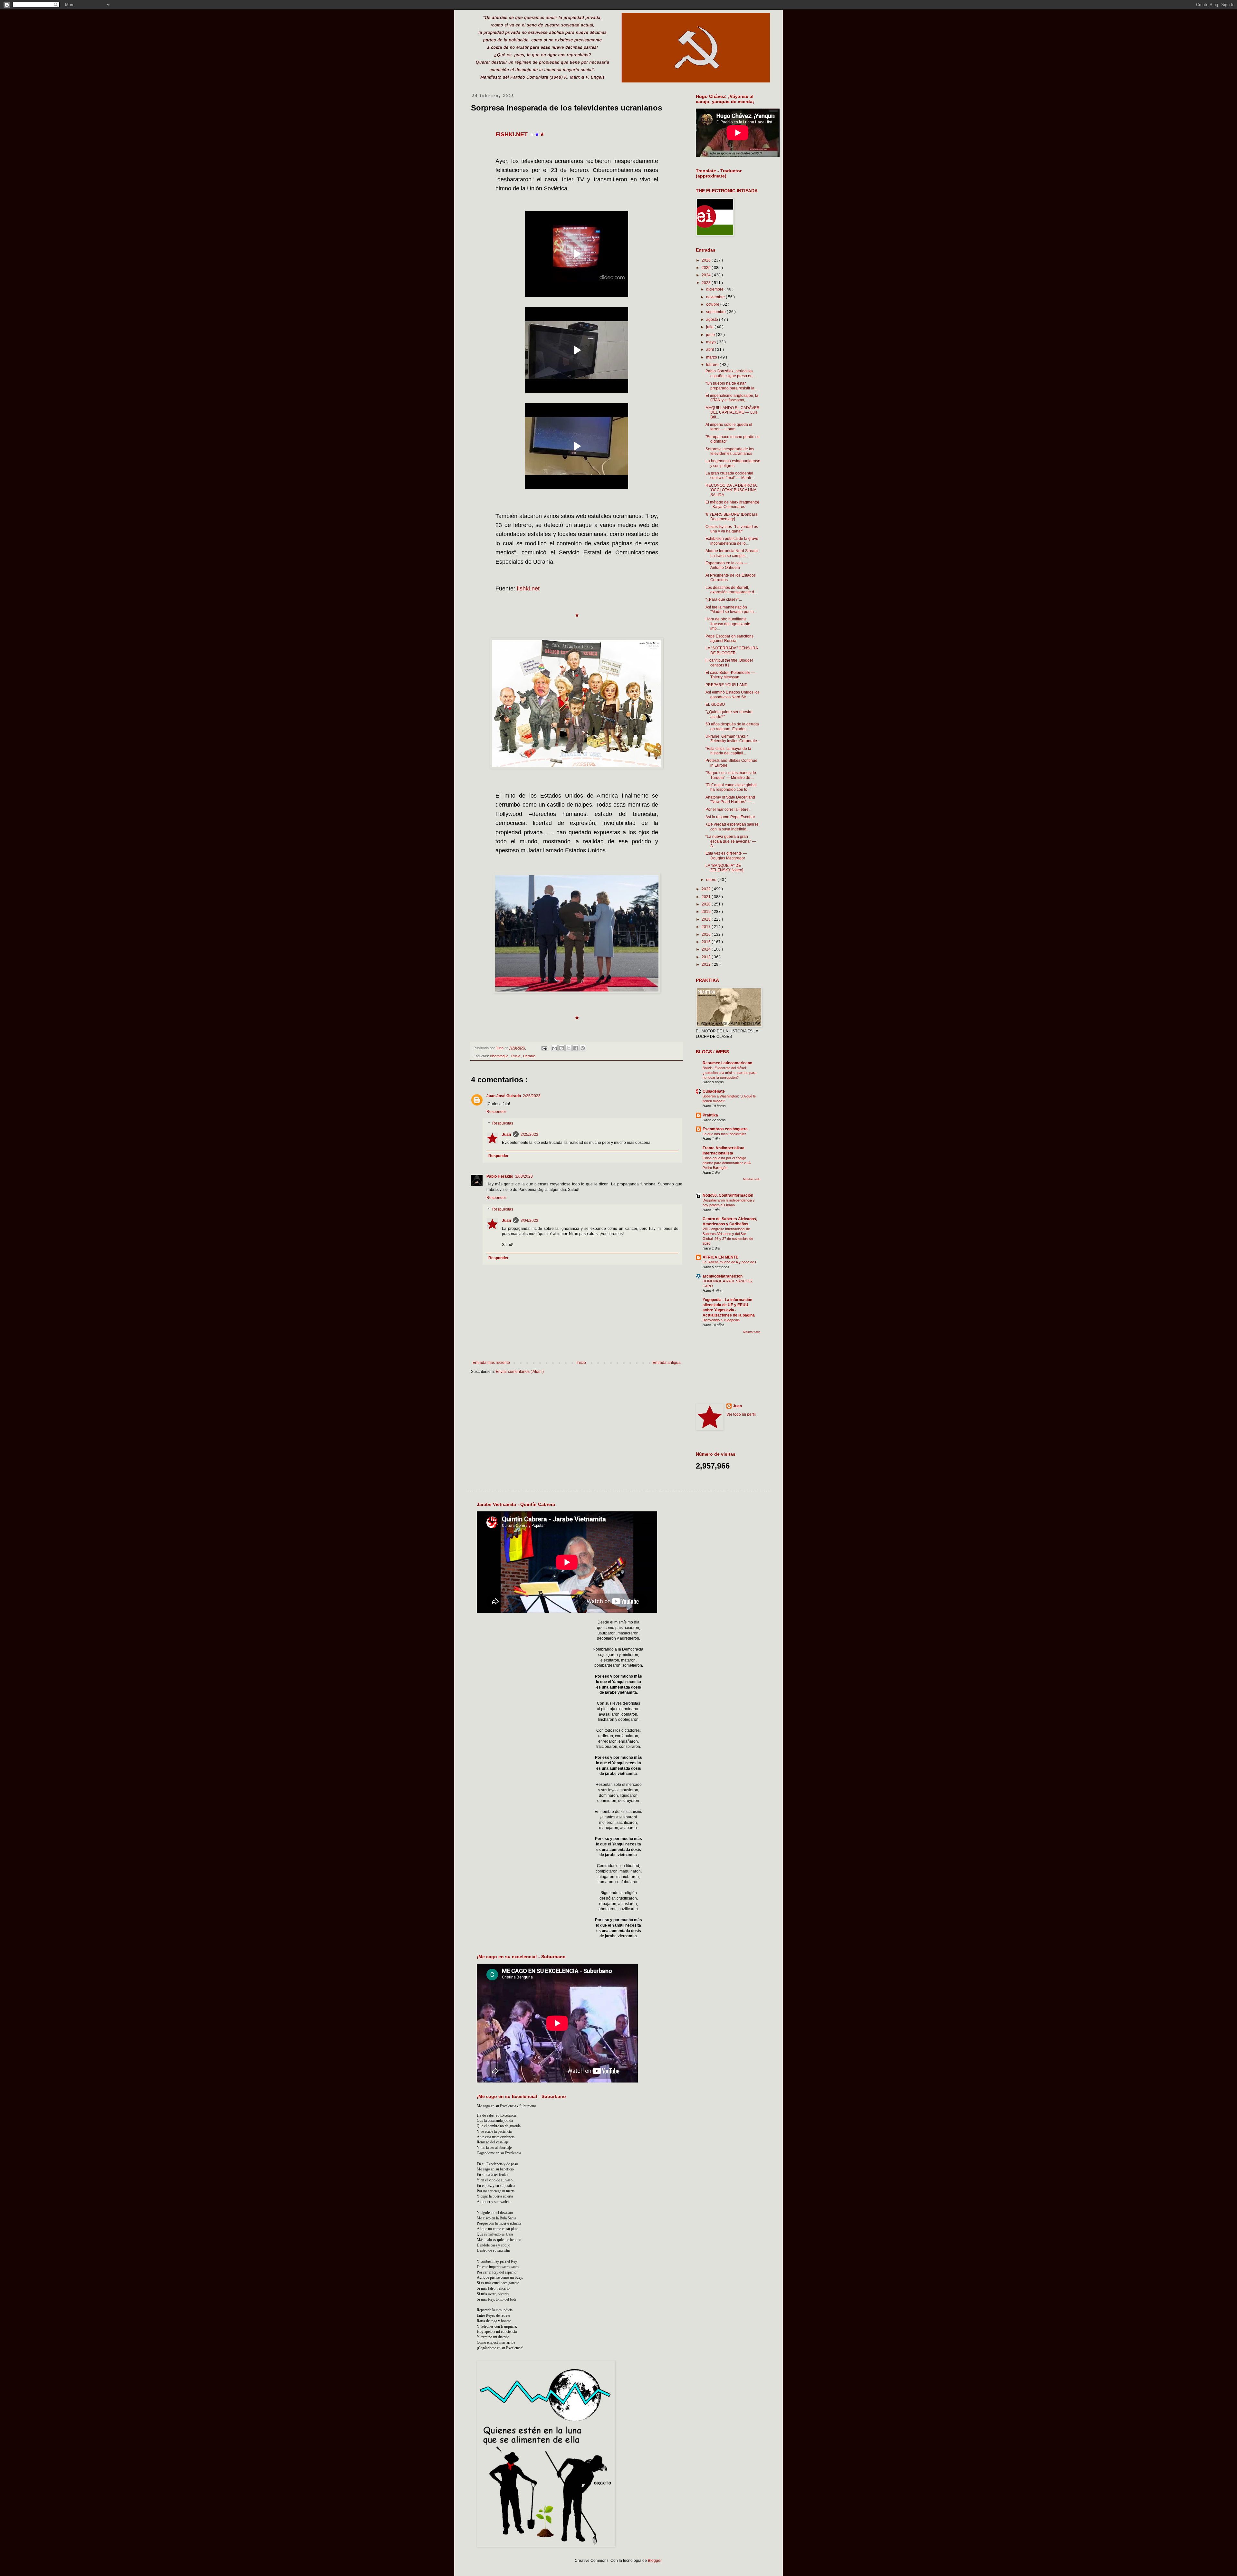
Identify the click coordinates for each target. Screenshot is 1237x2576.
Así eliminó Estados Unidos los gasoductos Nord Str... (733, 694)
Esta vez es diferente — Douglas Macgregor (726, 856)
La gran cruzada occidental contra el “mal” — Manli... (730, 475)
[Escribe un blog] (561, 1048)
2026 (707, 260)
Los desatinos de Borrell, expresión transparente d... (731, 590)
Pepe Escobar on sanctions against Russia (729, 638)
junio (711, 335)
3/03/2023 (524, 1176)
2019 (707, 912)
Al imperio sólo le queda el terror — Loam (729, 427)
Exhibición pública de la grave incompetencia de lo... (732, 541)
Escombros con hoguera (725, 1129)
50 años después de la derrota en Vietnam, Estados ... (732, 726)
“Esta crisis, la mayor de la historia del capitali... (728, 751)
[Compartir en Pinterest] (583, 1048)
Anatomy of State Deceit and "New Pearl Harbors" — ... (730, 800)
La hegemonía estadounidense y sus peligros (733, 463)
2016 (707, 934)
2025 (707, 268)
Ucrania (529, 1056)
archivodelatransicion (723, 1276)
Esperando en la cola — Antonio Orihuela (727, 565)
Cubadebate (714, 1091)
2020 (707, 904)
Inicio (581, 1363)
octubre (713, 304)
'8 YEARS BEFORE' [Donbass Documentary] (732, 517)
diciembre (715, 289)
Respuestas (503, 1123)
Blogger (655, 2561)
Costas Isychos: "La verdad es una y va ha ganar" (732, 529)
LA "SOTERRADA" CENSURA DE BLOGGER (732, 650)
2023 (707, 283)
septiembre (716, 312)
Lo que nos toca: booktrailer (724, 1134)
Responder (496, 1112)
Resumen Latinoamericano (727, 1063)
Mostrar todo (752, 1179)
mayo (711, 342)
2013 (707, 957)
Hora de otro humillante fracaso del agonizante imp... (728, 624)
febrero (713, 365)
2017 (707, 927)
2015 (707, 942)
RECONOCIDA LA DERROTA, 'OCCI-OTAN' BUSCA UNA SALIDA (732, 490)
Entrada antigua (667, 1363)
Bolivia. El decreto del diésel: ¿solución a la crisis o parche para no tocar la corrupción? (729, 1073)
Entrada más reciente (491, 1363)
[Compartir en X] (569, 1048)
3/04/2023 (529, 1221)
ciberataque (500, 1056)
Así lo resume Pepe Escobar (730, 817)
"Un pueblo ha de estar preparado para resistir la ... (732, 386)
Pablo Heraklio (500, 1176)
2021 (707, 897)
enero (712, 880)
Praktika (710, 1115)
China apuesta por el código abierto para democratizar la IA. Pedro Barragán (727, 1163)
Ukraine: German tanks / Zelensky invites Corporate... (733, 739)
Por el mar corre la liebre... (729, 809)
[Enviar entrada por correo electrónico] (544, 1048)
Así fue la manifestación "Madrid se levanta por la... (731, 609)
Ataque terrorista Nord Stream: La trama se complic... (732, 553)
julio (710, 327)
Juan (506, 1135)
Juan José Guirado (504, 1096)
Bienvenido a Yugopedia (721, 1320)
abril (710, 350)
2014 (707, 949)
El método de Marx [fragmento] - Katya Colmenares (732, 504)
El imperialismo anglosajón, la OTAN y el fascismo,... (732, 398)
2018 (707, 919)
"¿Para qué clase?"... (724, 599)
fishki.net (528, 589)
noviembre (716, 297)
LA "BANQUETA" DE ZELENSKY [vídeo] (724, 868)
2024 (707, 275)
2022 (707, 889)
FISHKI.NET (512, 134)
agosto (713, 320)
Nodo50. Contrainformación (728, 1195)
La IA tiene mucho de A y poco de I (729, 1262)
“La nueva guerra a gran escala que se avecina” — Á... (731, 841)
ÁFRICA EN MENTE (720, 1257)
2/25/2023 (532, 1096)
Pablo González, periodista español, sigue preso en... (730, 373)
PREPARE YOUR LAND (727, 685)
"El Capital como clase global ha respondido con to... (731, 787)
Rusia (516, 1056)
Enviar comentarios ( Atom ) (520, 1372)
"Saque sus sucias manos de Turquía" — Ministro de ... (731, 775)
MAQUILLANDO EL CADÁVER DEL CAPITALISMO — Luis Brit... (733, 412)
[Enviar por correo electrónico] (554, 1048)
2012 (707, 964)
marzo (712, 357)
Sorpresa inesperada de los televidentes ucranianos (730, 451)
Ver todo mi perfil (741, 1414)
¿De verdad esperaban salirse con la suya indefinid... (732, 827)
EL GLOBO (715, 704)
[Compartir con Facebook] (576, 1048)
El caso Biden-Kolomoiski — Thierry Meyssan (730, 675)
